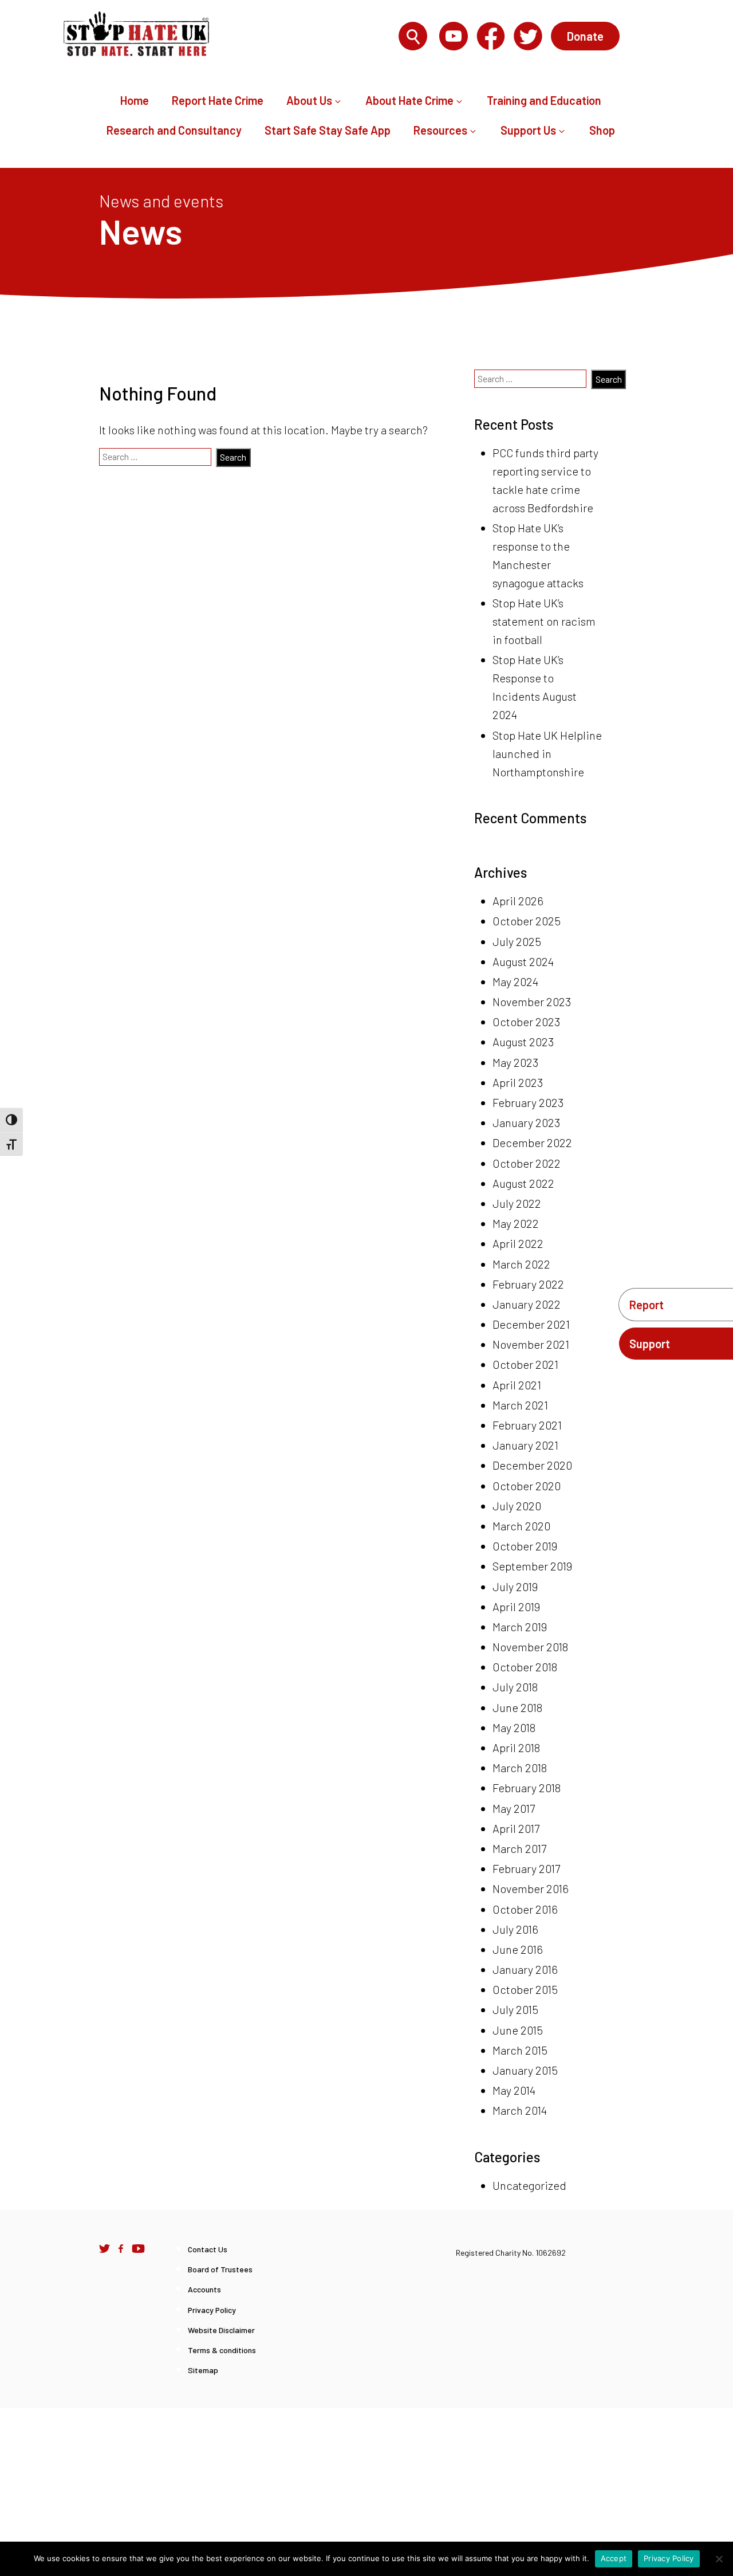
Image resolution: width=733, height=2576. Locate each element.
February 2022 (528, 1284)
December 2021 (531, 1324)
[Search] (413, 37)
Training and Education (544, 100)
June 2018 (517, 1707)
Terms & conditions (222, 2350)
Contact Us (208, 2249)
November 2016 (531, 1888)
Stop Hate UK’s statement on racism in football (544, 621)
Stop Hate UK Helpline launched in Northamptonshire (547, 753)
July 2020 (517, 1506)
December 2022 (532, 1142)
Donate (585, 36)
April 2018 (516, 1748)
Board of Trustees (220, 2269)
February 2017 (526, 1868)
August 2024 (523, 961)
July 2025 (517, 941)
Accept (614, 2558)
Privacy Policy (212, 2310)
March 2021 (520, 1405)
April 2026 (518, 901)
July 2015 (515, 2009)
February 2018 (527, 1788)
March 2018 (520, 1768)
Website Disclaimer (221, 2330)
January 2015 (525, 2070)
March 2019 (520, 1627)
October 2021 (525, 1364)
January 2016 (525, 1969)
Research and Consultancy (174, 130)
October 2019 (525, 1546)
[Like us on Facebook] (121, 2248)
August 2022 (523, 1183)
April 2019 (516, 1607)
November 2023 (532, 1002)
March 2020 (521, 1526)
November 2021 (531, 1344)
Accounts (204, 2289)
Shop (602, 130)
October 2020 (527, 1486)
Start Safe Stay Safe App (328, 130)
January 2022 (527, 1304)
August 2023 (523, 1042)
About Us (309, 100)
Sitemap (203, 2370)
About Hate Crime (409, 100)
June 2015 (518, 2030)
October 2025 (527, 921)
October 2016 (525, 1909)
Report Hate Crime (218, 100)
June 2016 (518, 1949)
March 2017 (519, 1848)
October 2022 (527, 1163)
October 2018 (525, 1667)
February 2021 (527, 1425)
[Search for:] (327, 37)
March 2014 (520, 2110)
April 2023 (518, 1082)
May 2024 (515, 981)
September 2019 (532, 1566)
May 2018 (514, 1727)
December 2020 (532, 1465)
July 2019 (515, 1587)
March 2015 (520, 2050)
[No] (719, 2559)
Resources (440, 130)
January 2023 (526, 1122)
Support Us (528, 130)
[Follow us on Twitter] (105, 2248)
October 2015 (525, 1989)
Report (647, 1305)
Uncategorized (529, 2185)
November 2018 (530, 1647)
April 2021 (517, 1385)
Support (650, 1344)
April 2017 (516, 1828)
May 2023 (515, 1062)
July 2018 (515, 1687)
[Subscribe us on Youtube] (138, 2248)
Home (135, 100)
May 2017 (514, 1808)
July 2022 (517, 1203)
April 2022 (518, 1243)
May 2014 (514, 2090)
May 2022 (516, 1223)
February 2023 (528, 1102)
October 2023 (526, 1022)
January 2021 (525, 1445)
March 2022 (521, 1264)
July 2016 (515, 1929)
